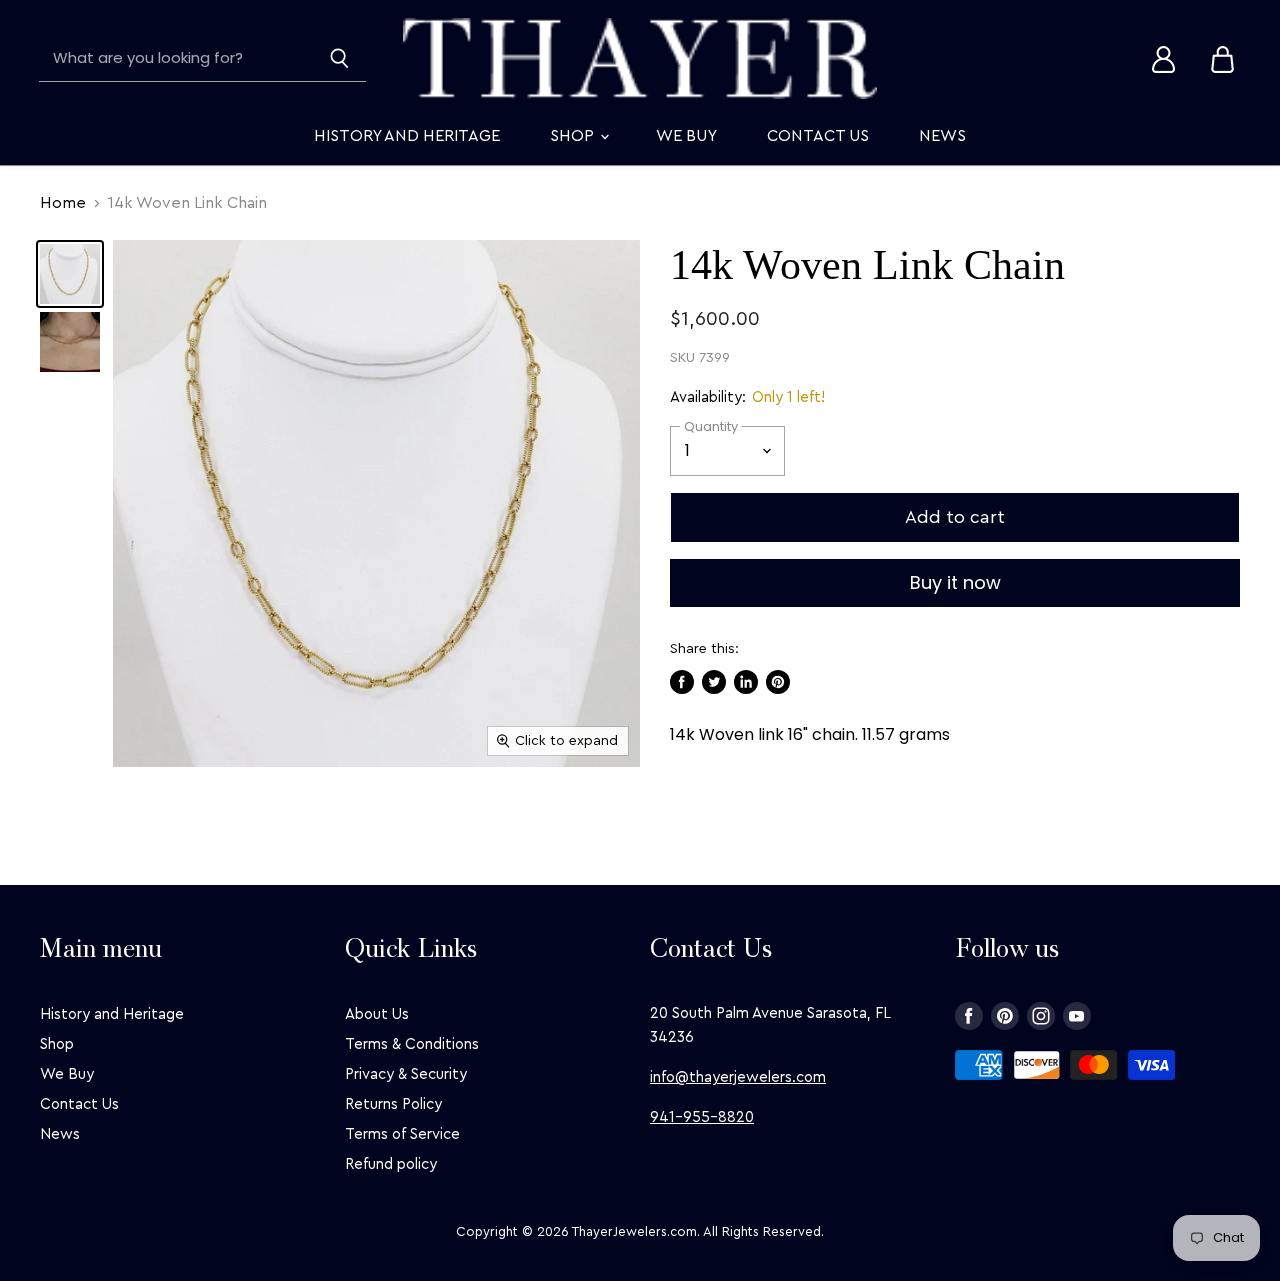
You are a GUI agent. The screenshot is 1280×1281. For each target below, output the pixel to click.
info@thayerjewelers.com (738, 1077)
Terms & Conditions (412, 1044)
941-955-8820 (702, 1117)
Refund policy (391, 1164)
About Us (377, 1014)
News (942, 136)
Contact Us (818, 136)
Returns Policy (393, 1104)
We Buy (686, 136)
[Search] (339, 59)
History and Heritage (407, 136)
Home (63, 203)
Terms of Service (402, 1134)
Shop (574, 136)
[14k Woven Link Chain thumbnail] (70, 274)
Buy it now (955, 582)
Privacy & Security (406, 1074)
